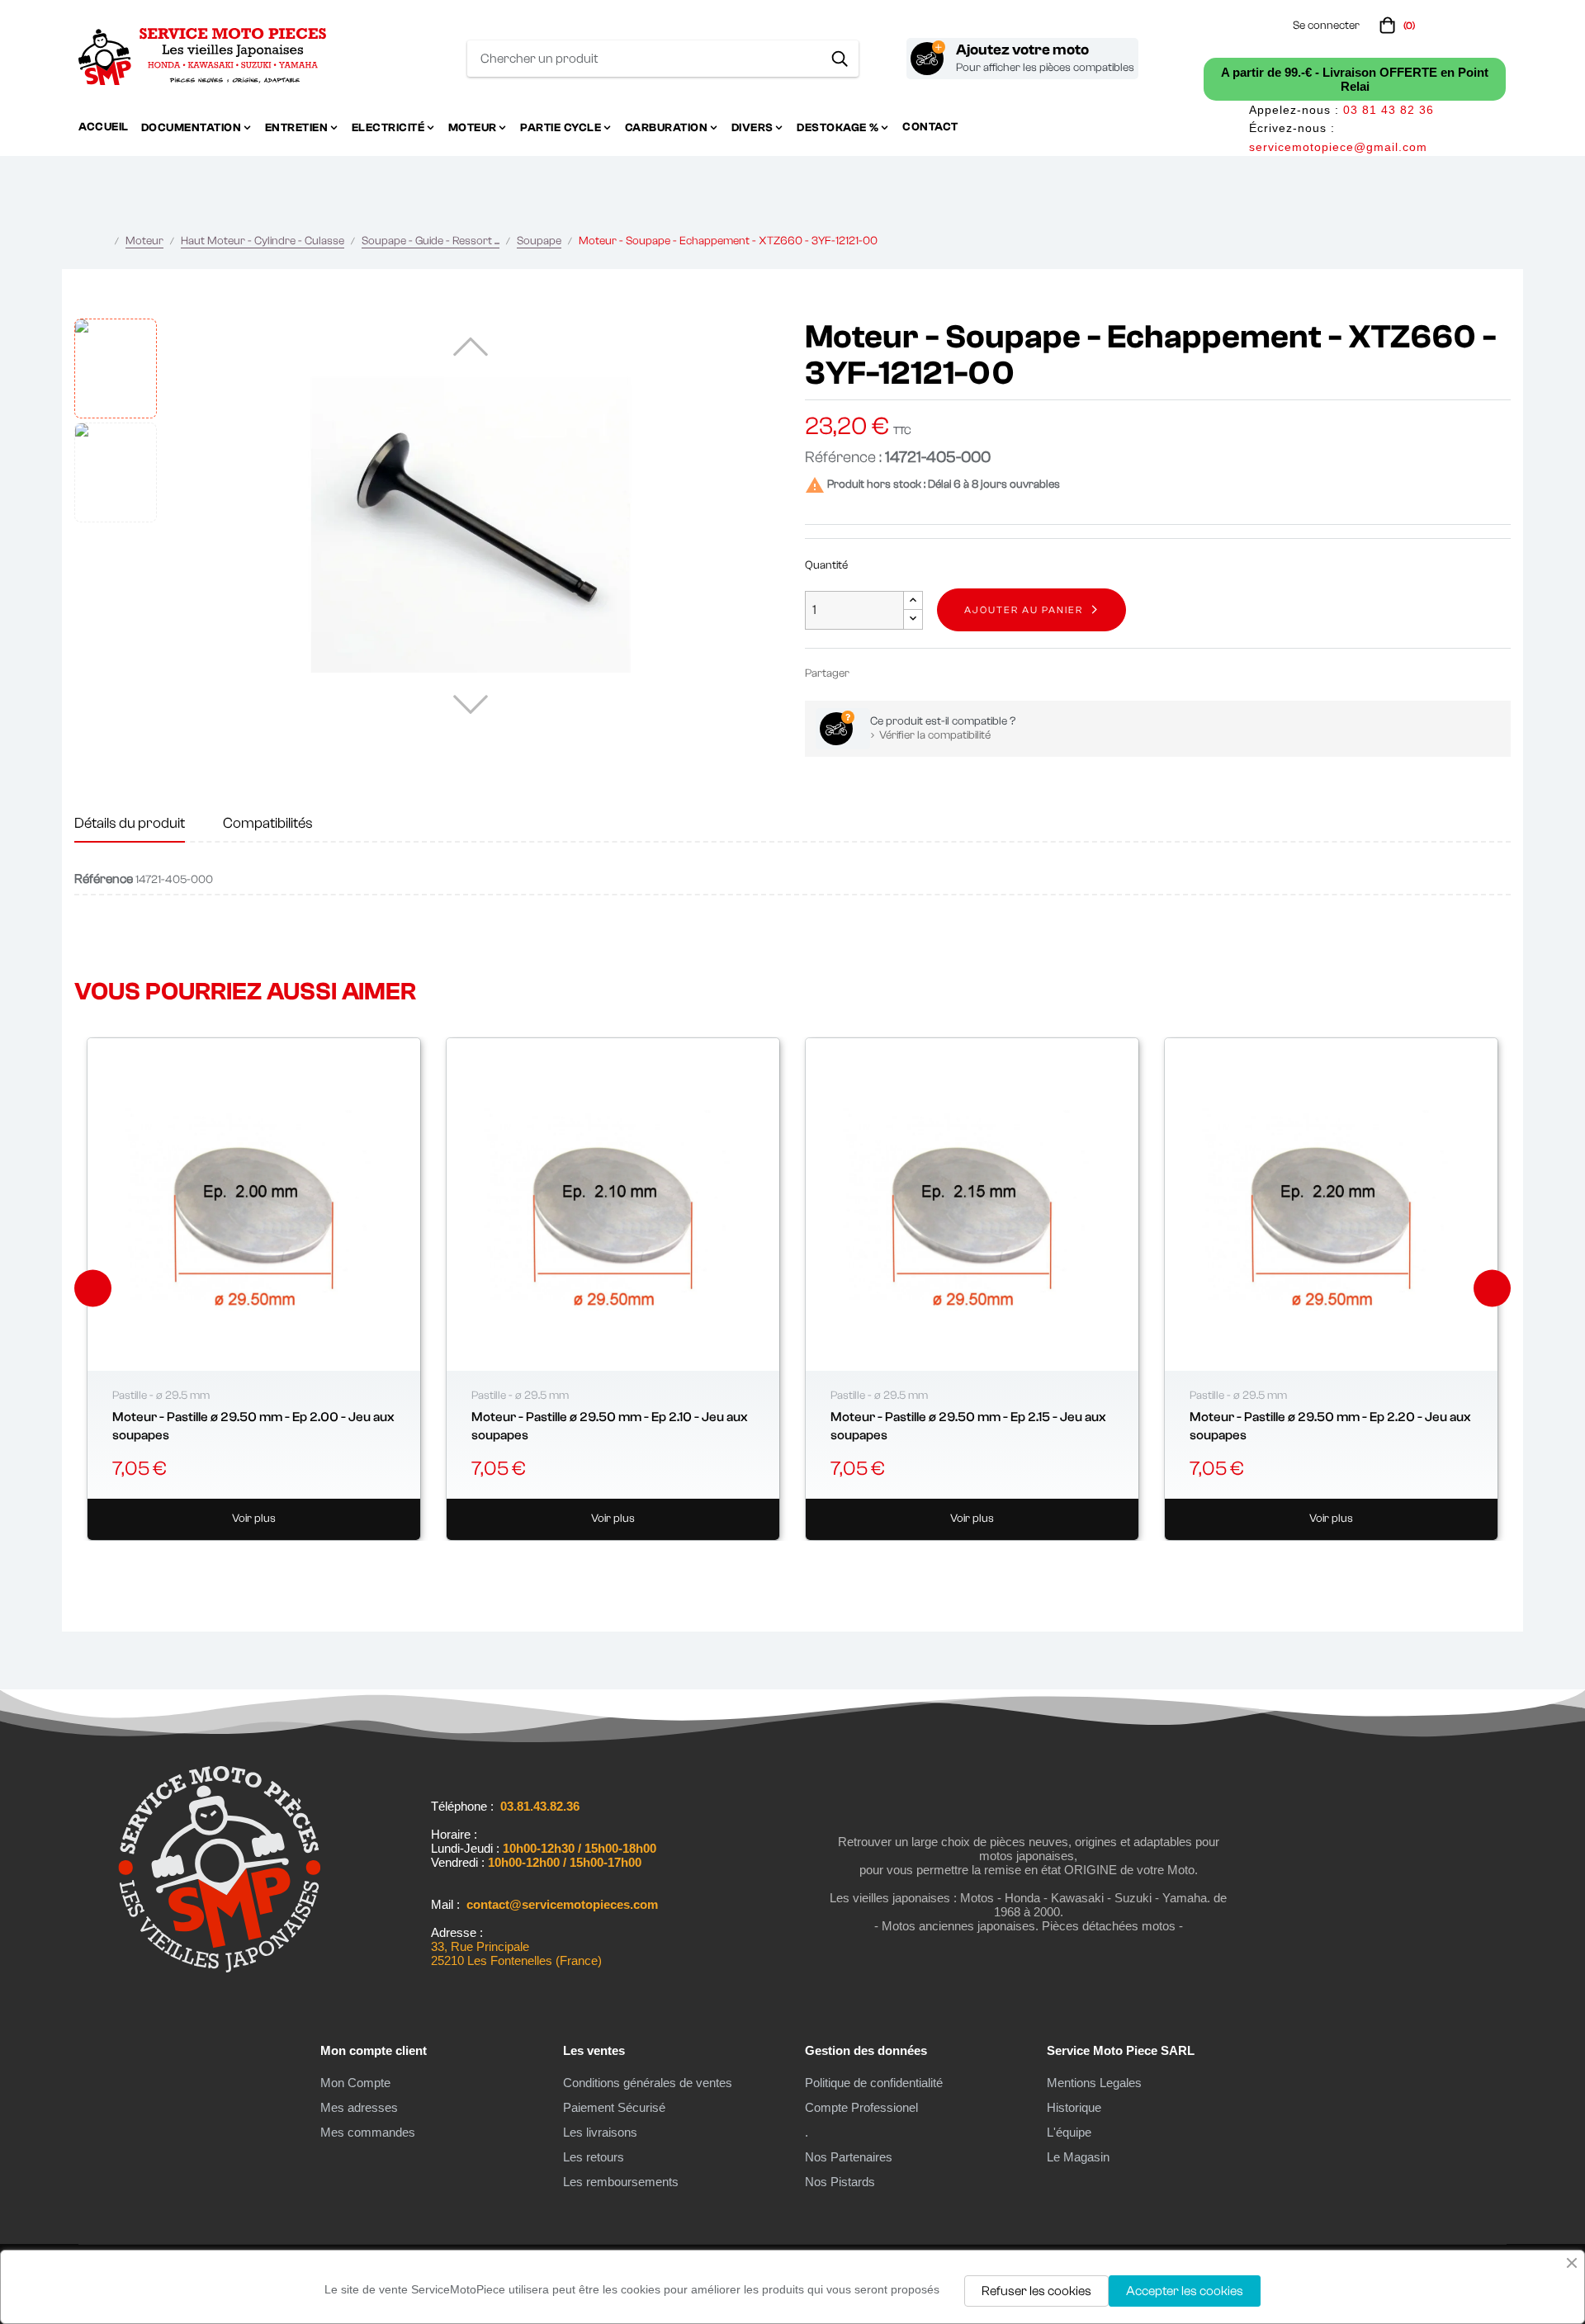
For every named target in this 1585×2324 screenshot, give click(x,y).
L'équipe (1069, 2132)
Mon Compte (355, 2083)
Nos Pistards (840, 2182)
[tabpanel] (254, 1289)
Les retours (594, 2157)
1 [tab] (751, 1561)
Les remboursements (621, 2182)
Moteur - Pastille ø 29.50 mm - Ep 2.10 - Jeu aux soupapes (610, 1426)
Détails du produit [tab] (130, 823)
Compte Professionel (861, 2107)
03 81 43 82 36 (1389, 110)
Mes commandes (368, 2132)
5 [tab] (817, 1561)
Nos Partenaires (849, 2157)
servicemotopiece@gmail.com (1338, 147)
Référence (104, 879)
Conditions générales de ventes (648, 2083)
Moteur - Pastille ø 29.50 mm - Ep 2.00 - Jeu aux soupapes (253, 1426)
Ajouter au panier (1024, 610)
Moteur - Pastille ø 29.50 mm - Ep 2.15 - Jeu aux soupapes (968, 1426)
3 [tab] (784, 1561)
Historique (1074, 2107)
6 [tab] (834, 1561)
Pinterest (919, 673)
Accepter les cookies (1185, 2291)
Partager (869, 673)
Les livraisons (600, 2132)
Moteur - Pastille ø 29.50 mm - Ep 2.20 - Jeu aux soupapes (1330, 1426)
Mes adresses (359, 2107)
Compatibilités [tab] (268, 823)
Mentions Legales (1094, 2083)
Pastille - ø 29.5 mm (161, 1396)
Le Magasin (1078, 2157)
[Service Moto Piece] (220, 1969)
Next (1492, 1289)
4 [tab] (801, 1561)
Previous (93, 1289)
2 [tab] (768, 1561)
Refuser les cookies (1036, 2291)
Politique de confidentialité (874, 2083)
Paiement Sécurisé (614, 2107)
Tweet (894, 673)
